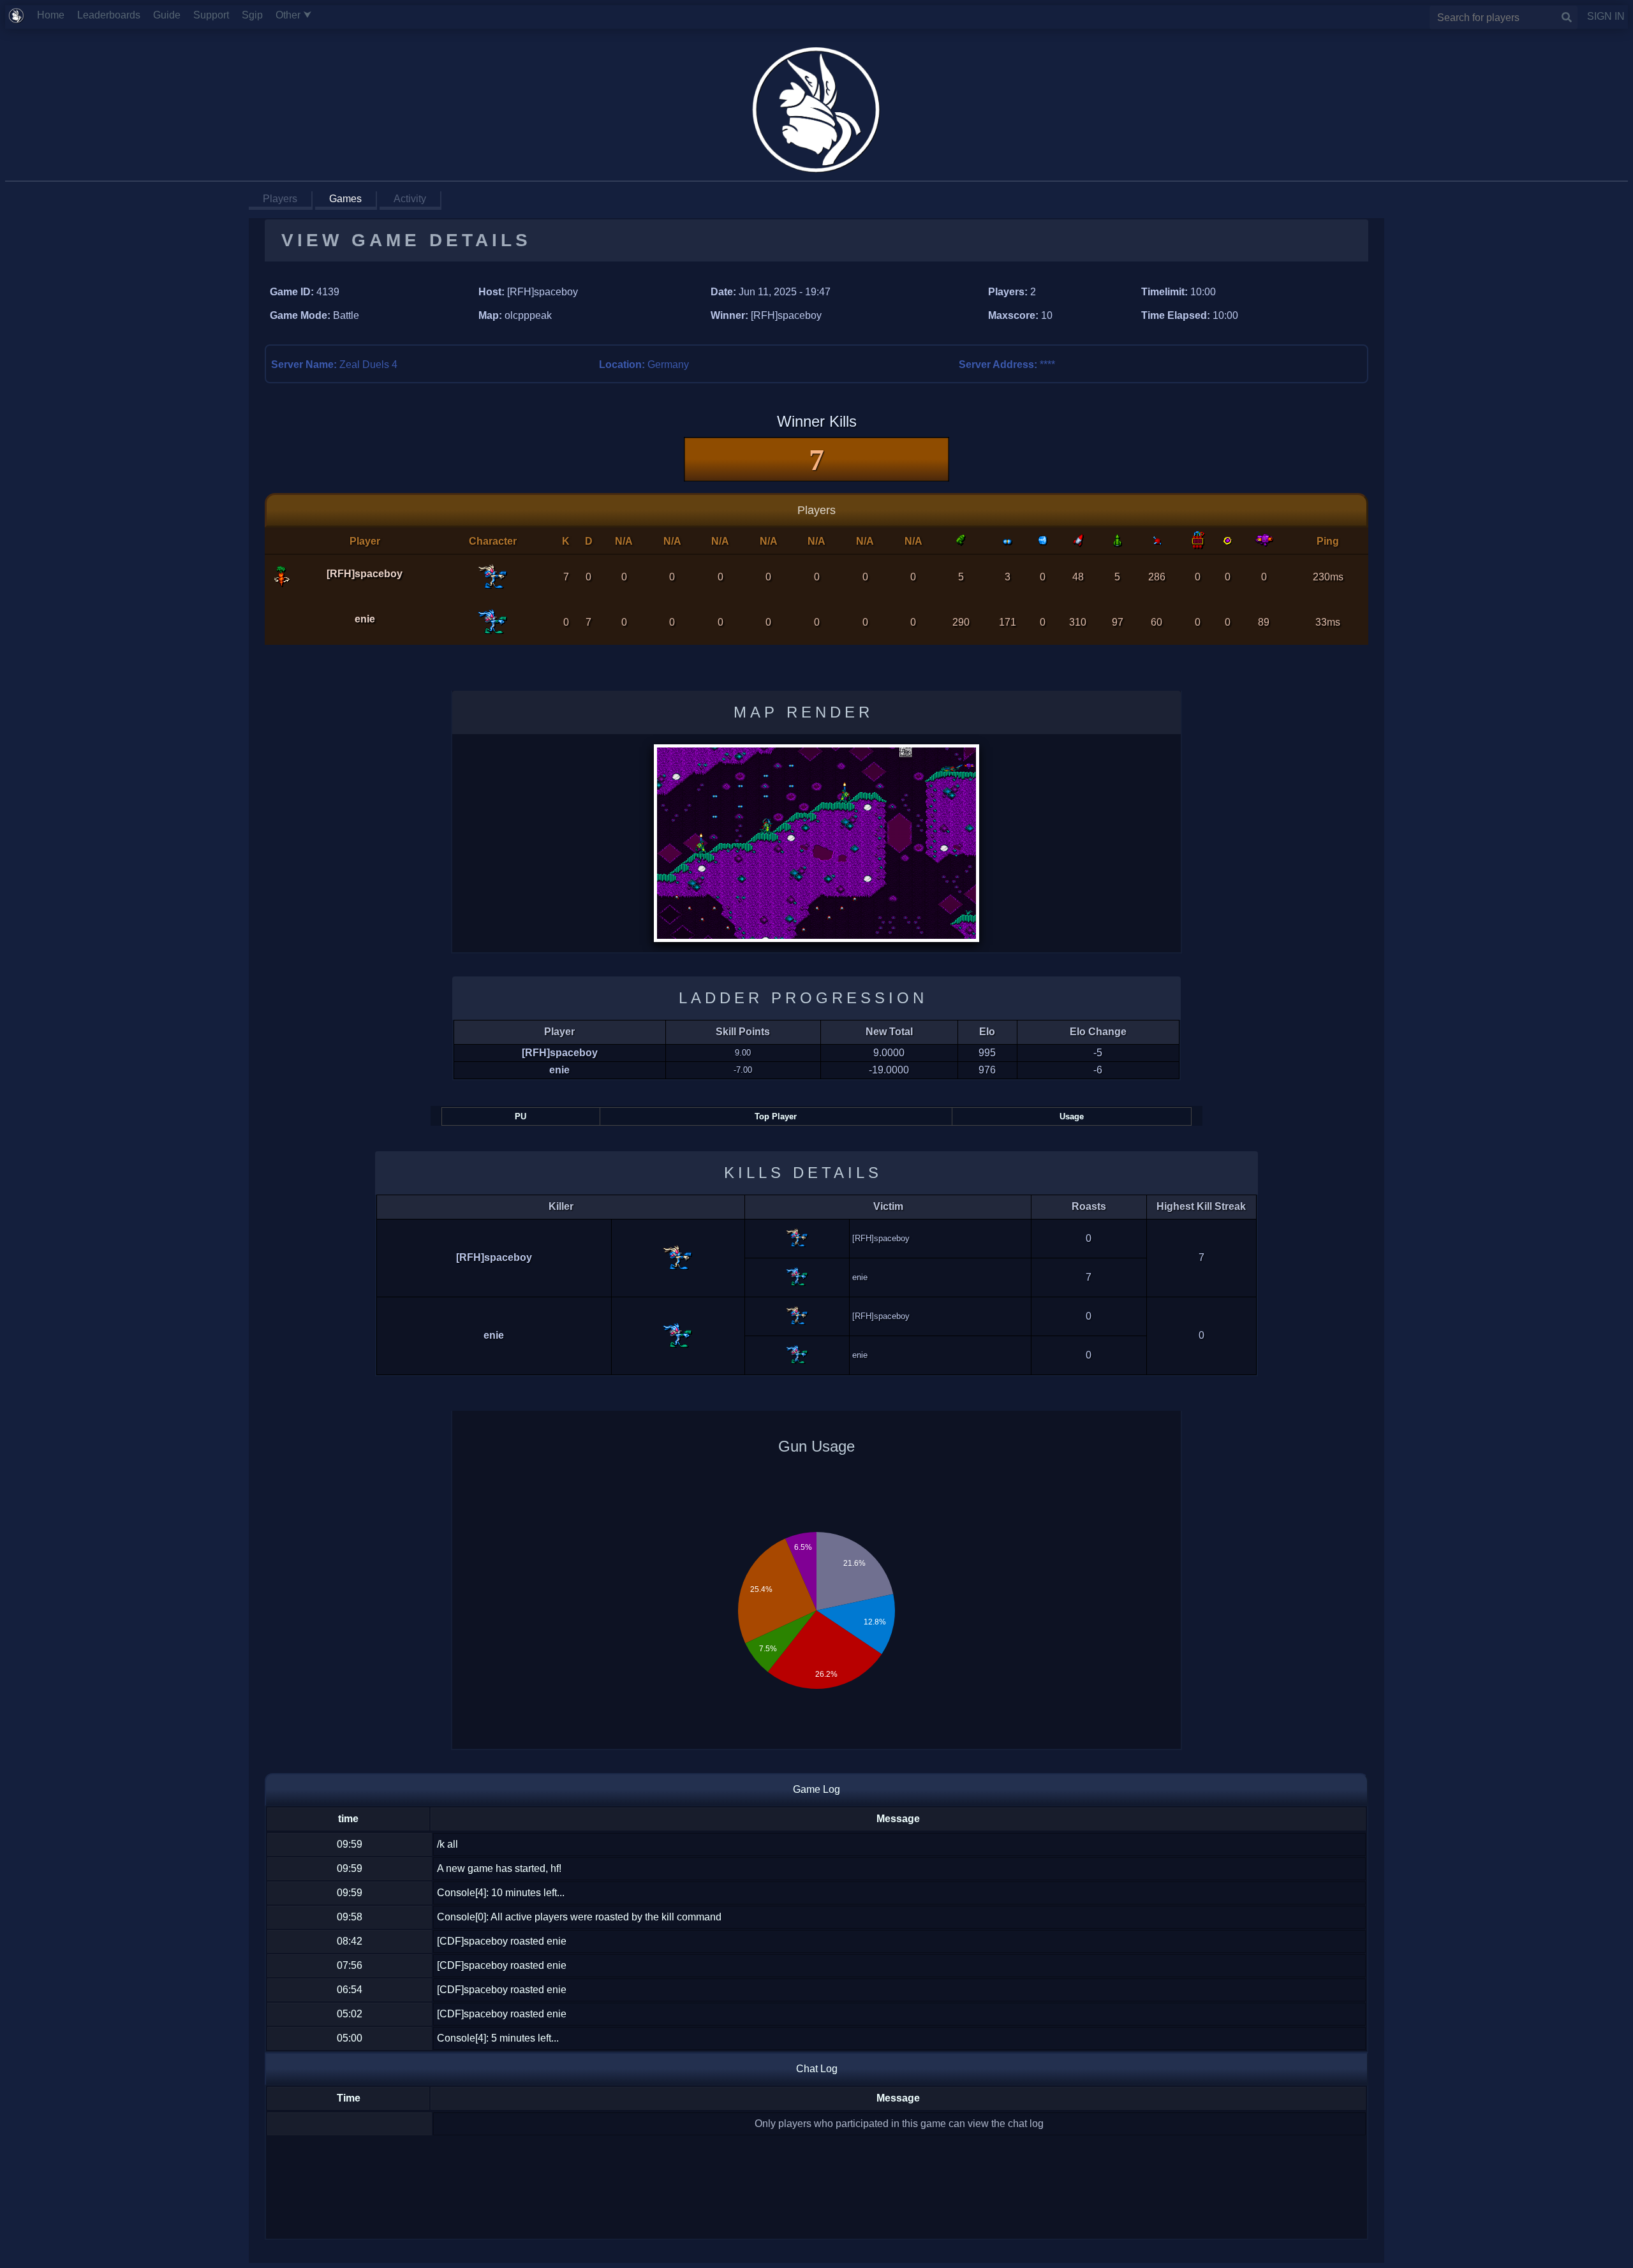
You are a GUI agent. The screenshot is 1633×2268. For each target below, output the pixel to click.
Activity (410, 199)
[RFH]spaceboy (365, 574)
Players (280, 199)
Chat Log (817, 2069)
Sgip (257, 15)
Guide (172, 15)
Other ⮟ (299, 15)
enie (365, 619)
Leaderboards (114, 15)
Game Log (816, 1789)
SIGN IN (1601, 16)
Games (345, 199)
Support (216, 15)
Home (56, 15)
